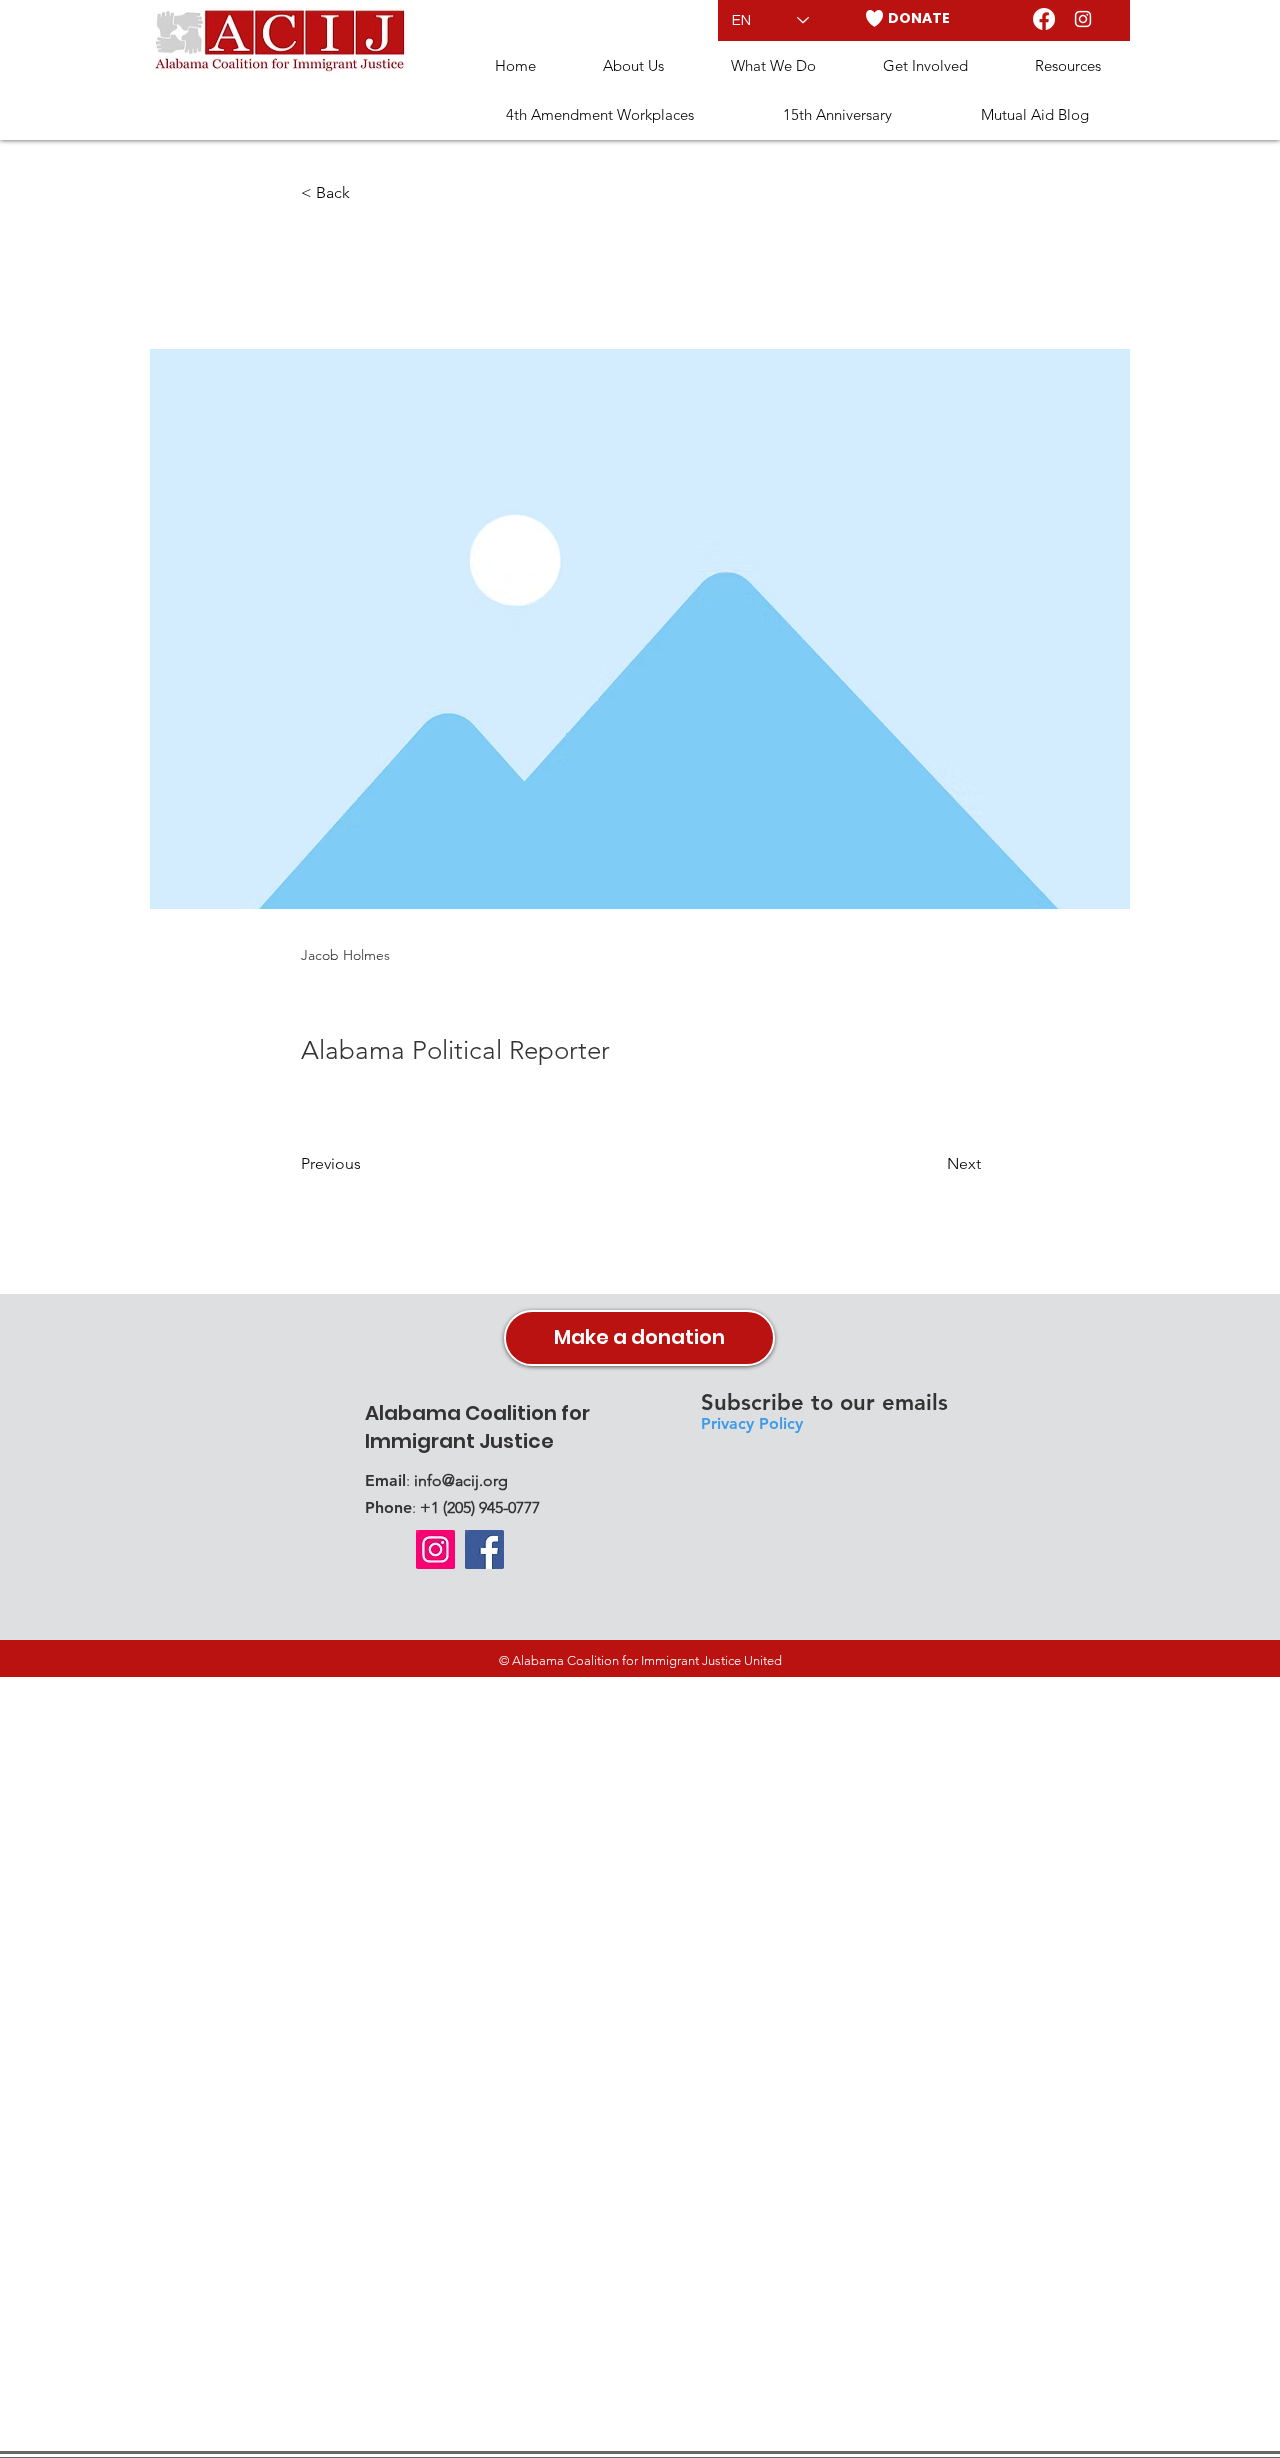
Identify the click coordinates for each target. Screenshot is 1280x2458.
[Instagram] (435, 1549)
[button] (633, 66)
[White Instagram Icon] (1083, 19)
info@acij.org (461, 1480)
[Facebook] (1044, 19)
